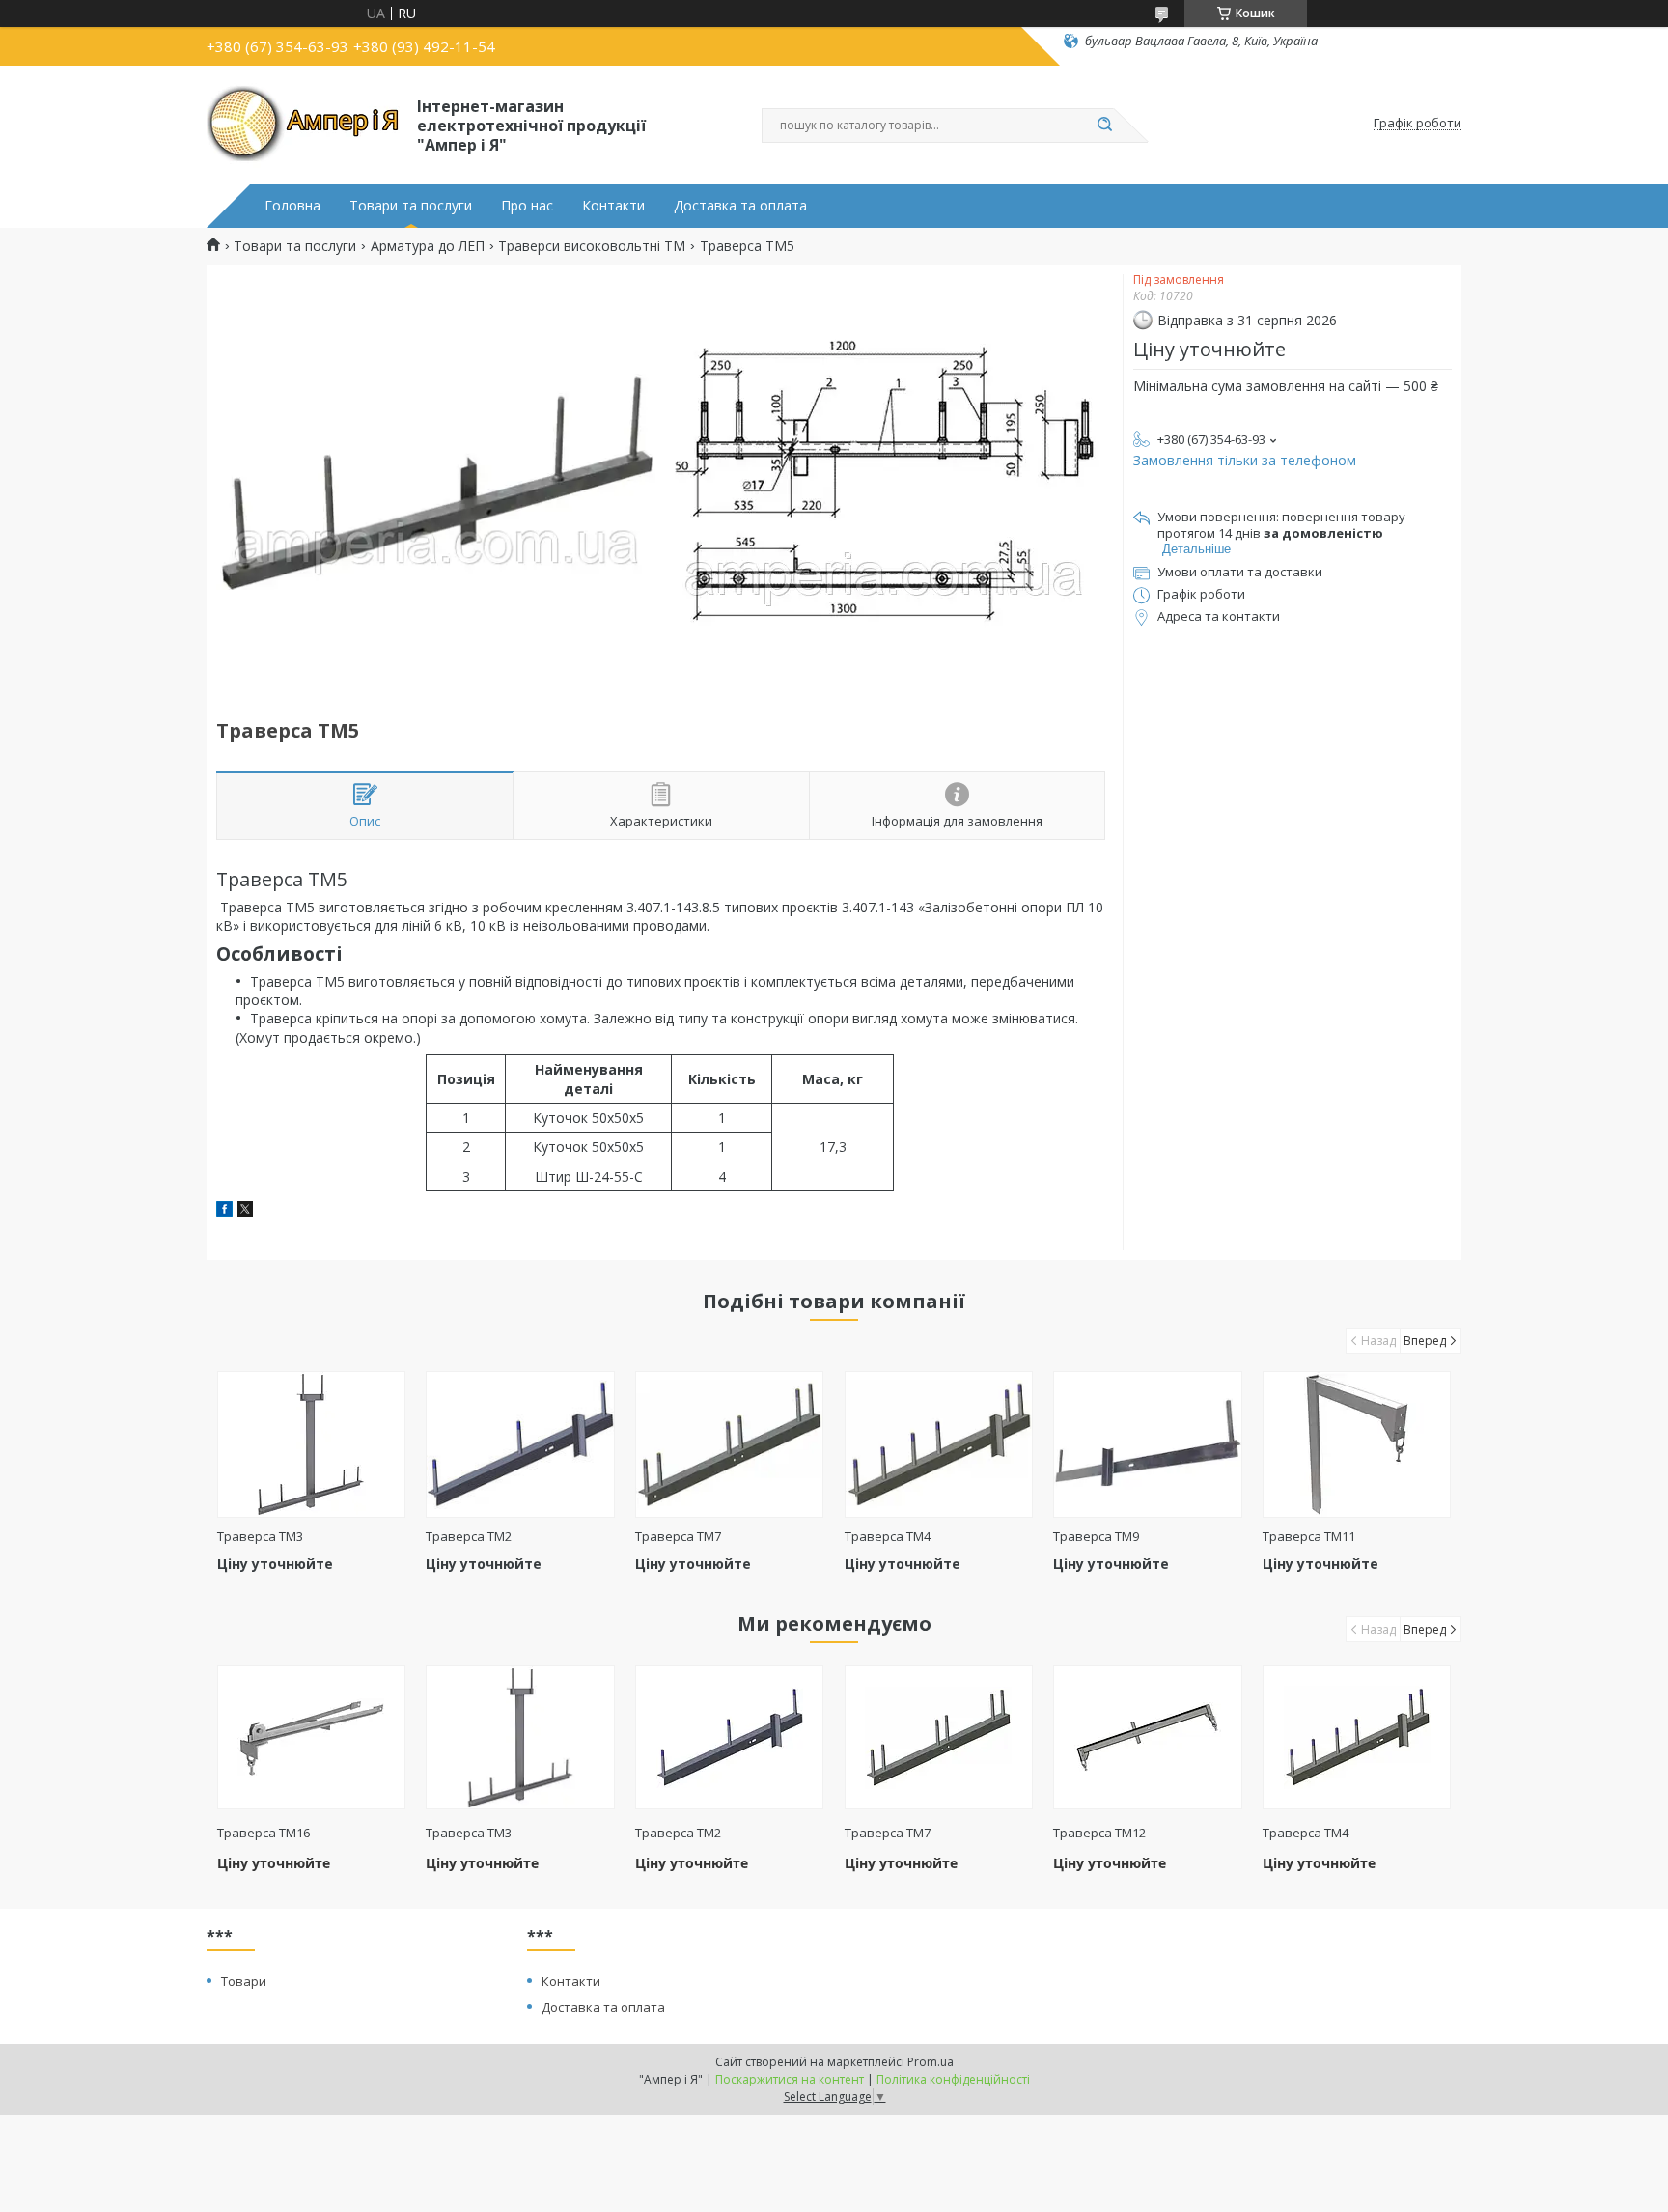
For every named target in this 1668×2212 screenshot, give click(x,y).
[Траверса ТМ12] (1147, 1737)
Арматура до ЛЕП (428, 246)
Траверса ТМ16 (264, 1833)
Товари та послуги (411, 206)
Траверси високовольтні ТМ (592, 246)
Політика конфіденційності (953, 2079)
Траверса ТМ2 (469, 1536)
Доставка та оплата (740, 206)
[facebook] (224, 1211)
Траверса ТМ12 (1099, 1833)
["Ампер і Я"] (303, 124)
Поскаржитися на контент (790, 2079)
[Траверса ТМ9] (1147, 1444)
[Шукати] (1104, 126)
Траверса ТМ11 (1309, 1536)
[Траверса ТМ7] (729, 1444)
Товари (244, 1981)
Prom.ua (931, 2062)
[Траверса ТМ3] (311, 1444)
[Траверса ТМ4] (939, 1444)
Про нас (527, 206)
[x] (245, 1211)
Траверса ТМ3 (260, 1536)
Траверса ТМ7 (678, 1536)
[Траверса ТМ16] (311, 1737)
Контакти (613, 206)
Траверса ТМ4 (888, 1536)
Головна (292, 206)
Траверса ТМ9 (1096, 1536)
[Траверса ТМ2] (520, 1444)
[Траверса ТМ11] (1357, 1444)
